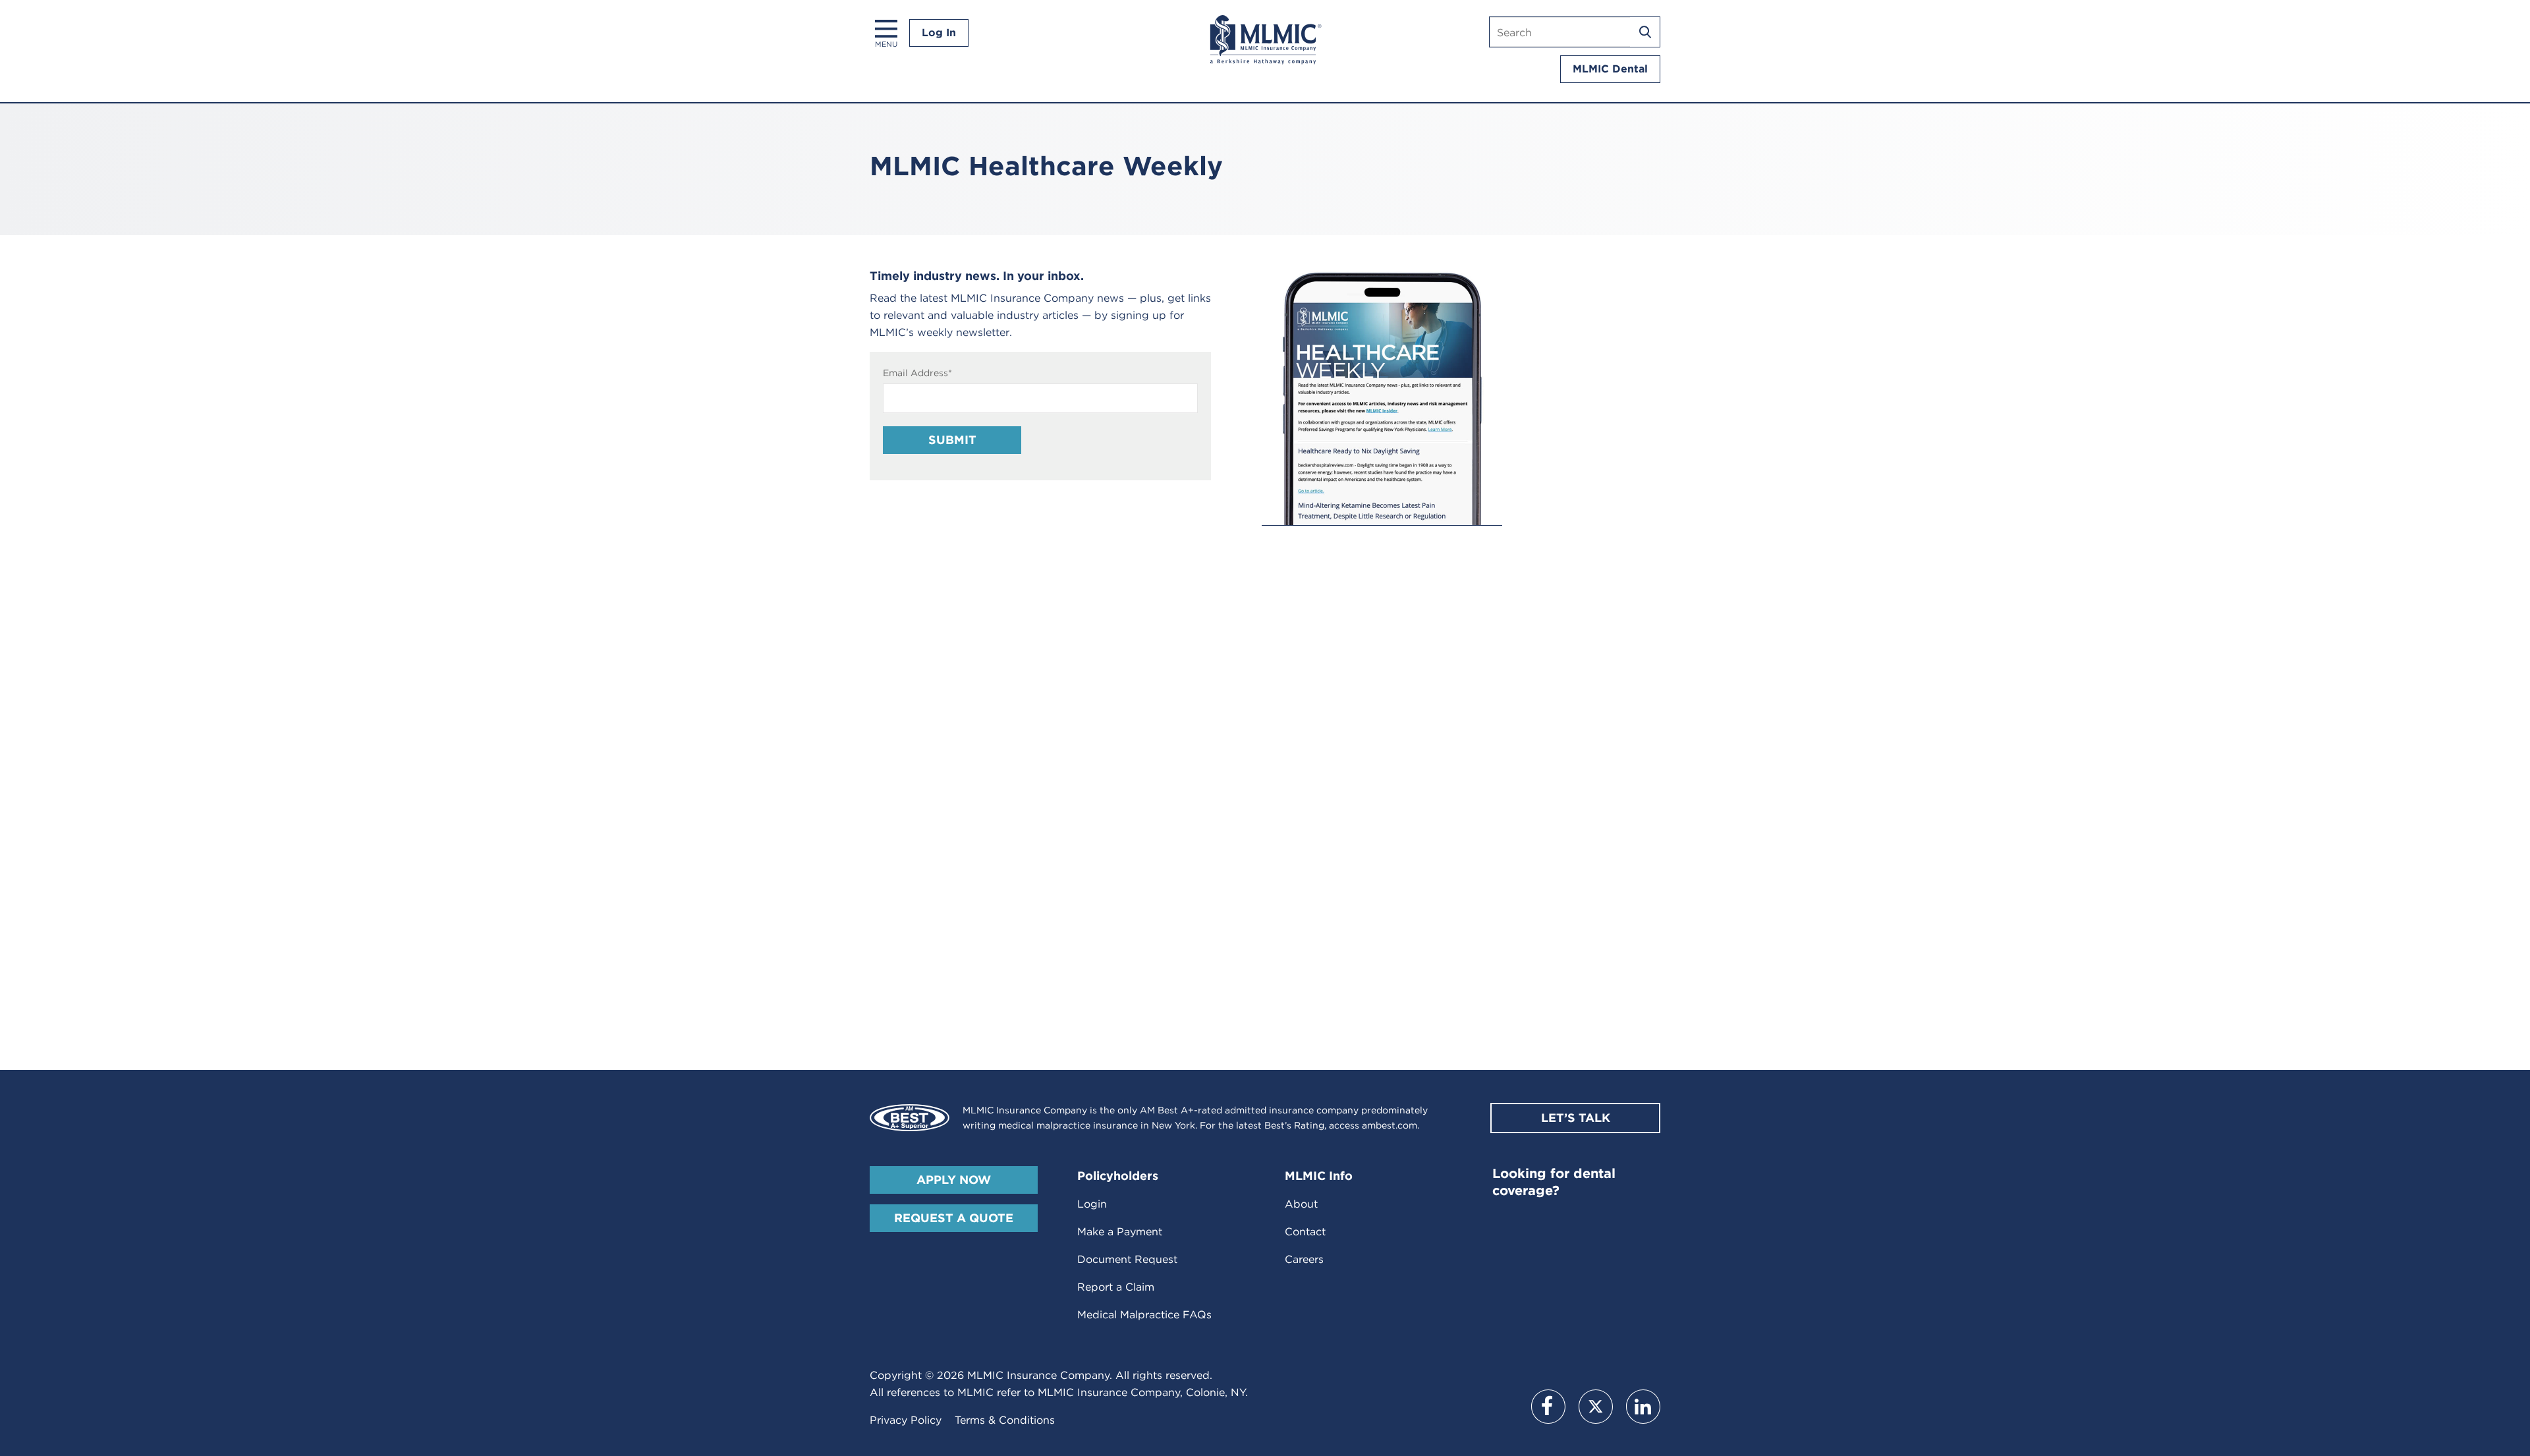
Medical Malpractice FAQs (1144, 1315)
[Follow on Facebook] (1548, 1407)
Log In (939, 33)
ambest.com (1390, 1125)
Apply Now (954, 1180)
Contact (1305, 1232)
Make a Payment (1120, 1232)
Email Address (917, 373)
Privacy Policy (906, 1420)
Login (1092, 1204)
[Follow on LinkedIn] (1643, 1407)
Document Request (1127, 1259)
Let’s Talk (1576, 1118)
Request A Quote (954, 1218)
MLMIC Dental (1610, 69)
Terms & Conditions (1005, 1420)
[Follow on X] (1596, 1407)
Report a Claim (1116, 1287)
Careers (1304, 1259)
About (1301, 1204)
